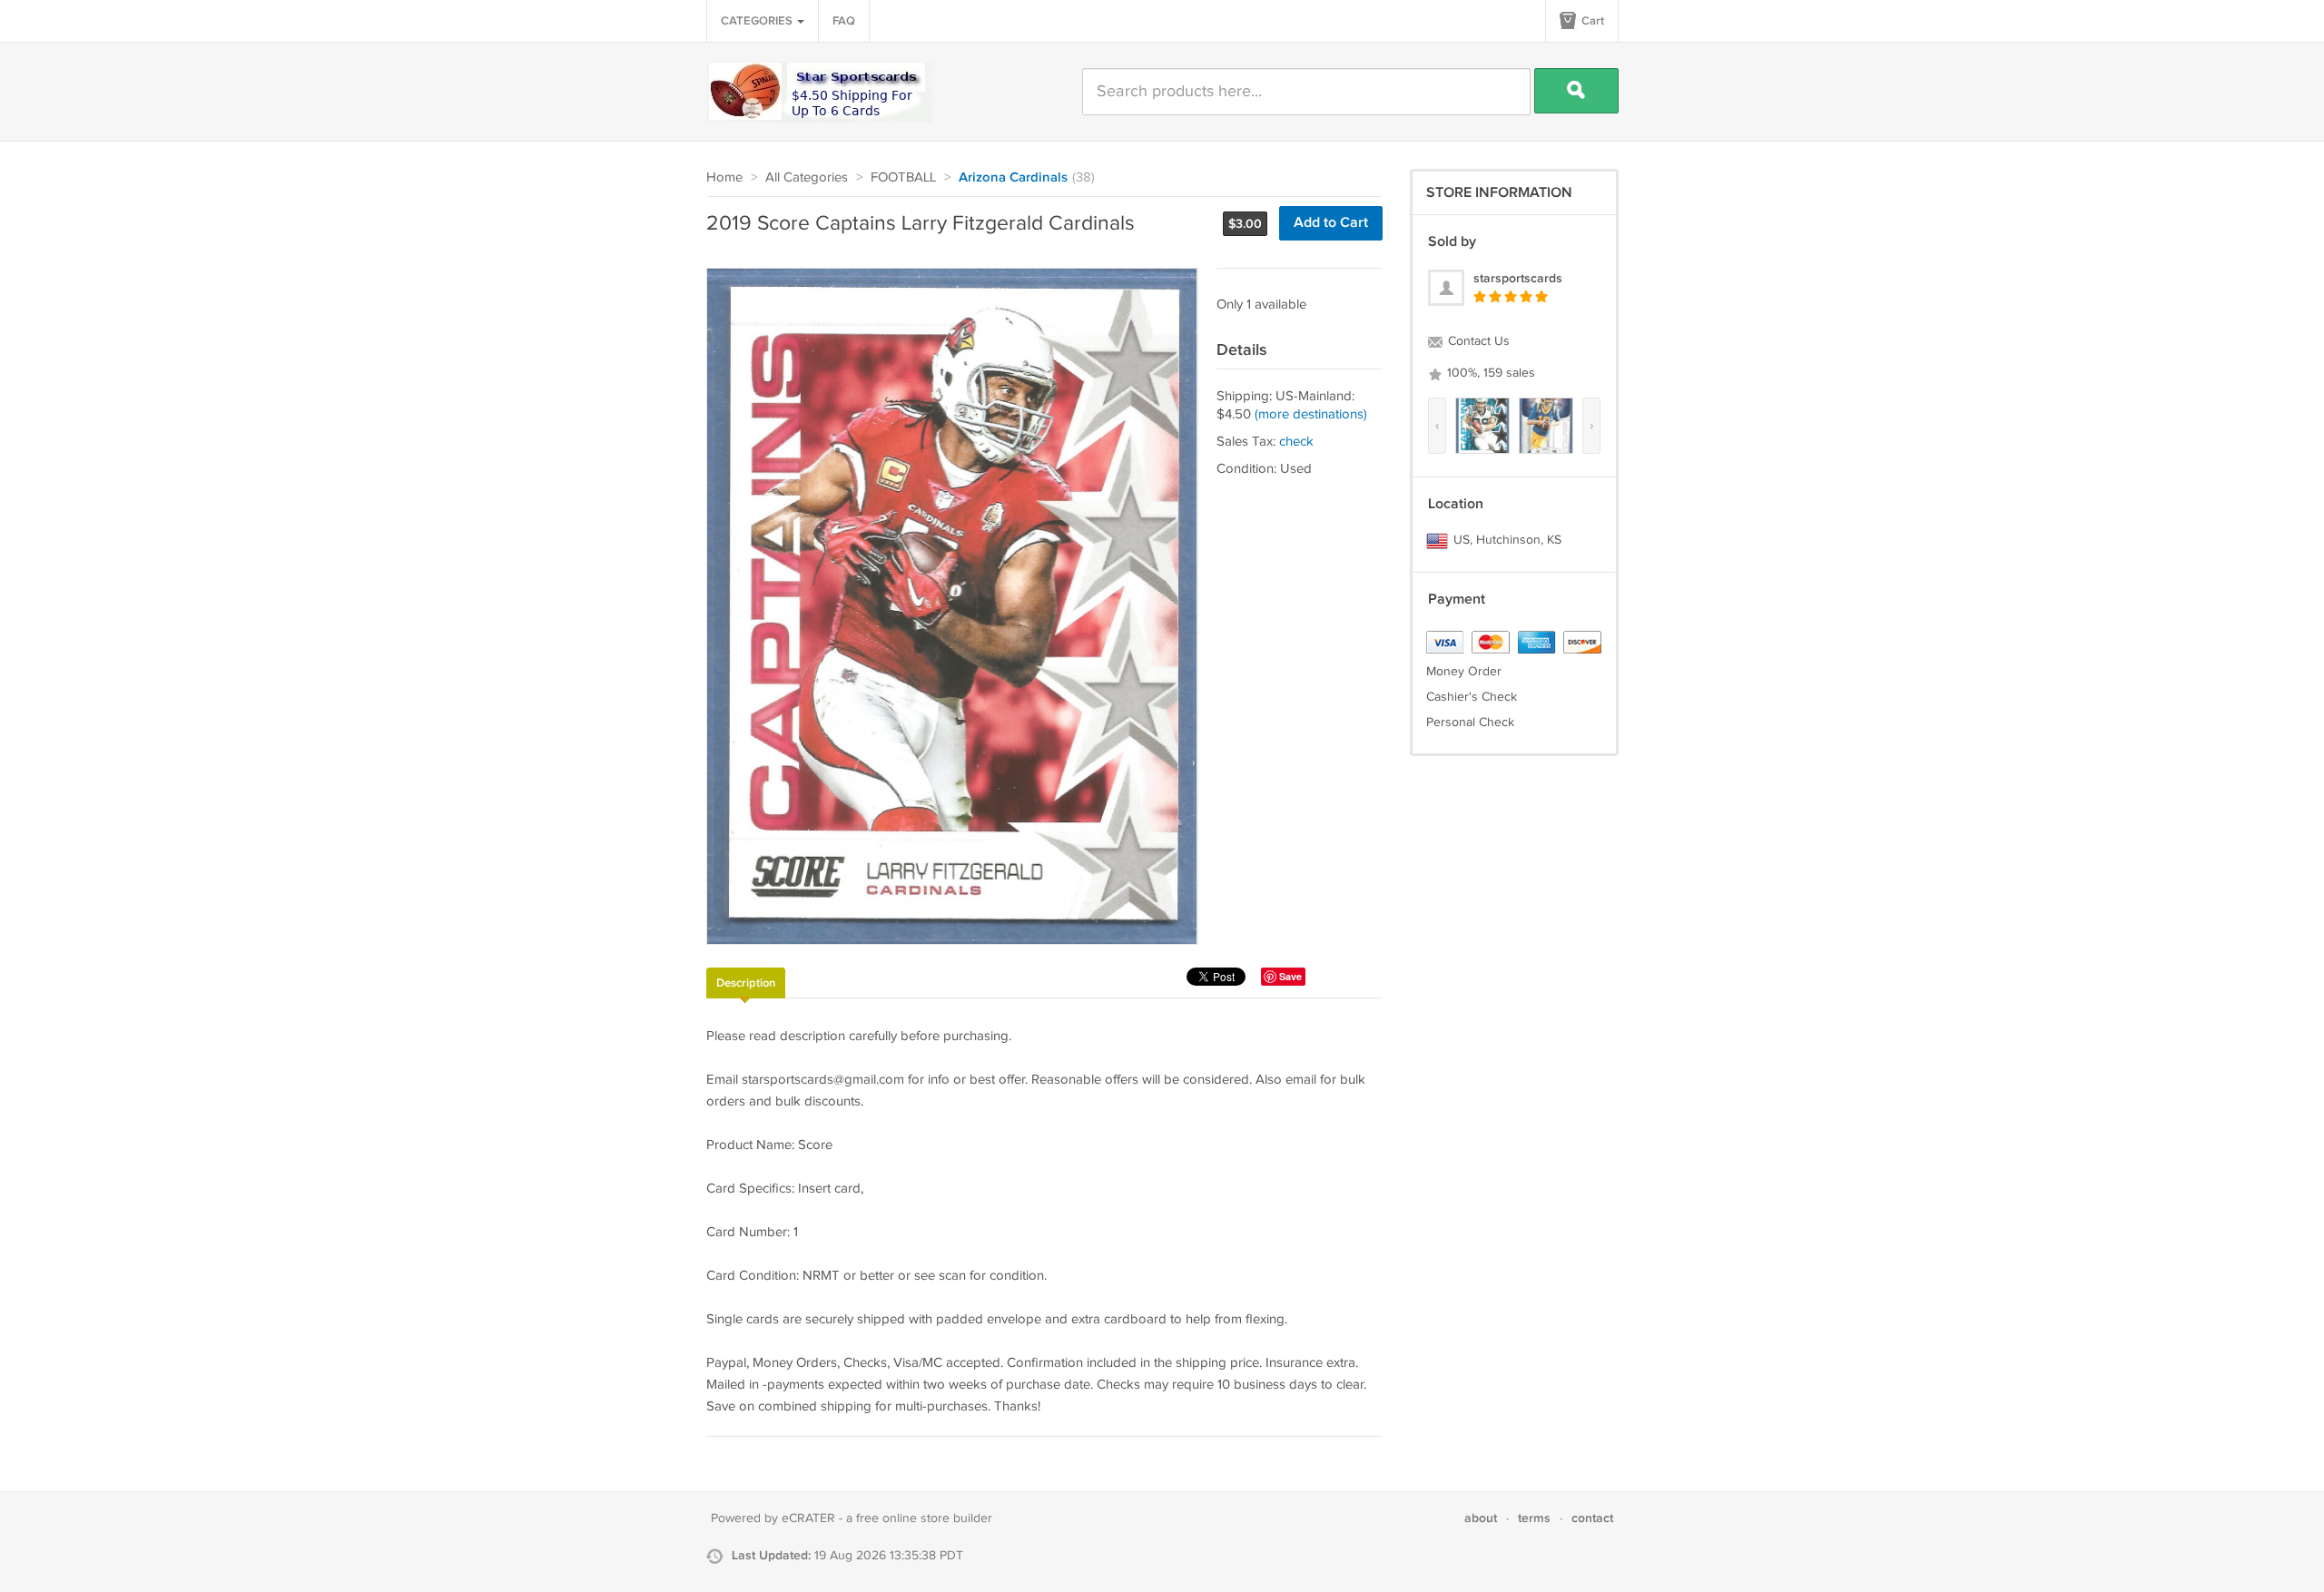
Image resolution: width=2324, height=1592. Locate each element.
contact (1592, 1518)
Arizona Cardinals (1013, 178)
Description (746, 983)
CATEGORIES (758, 21)
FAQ (844, 21)
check (1296, 442)
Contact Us (1477, 341)
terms (1534, 1518)
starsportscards (1518, 278)
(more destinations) (1311, 414)
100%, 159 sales (1489, 373)
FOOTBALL (903, 177)
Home (724, 177)
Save (1290, 976)
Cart (1591, 21)
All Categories (807, 177)
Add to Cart (1331, 223)
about (1481, 1518)
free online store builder (924, 1518)
